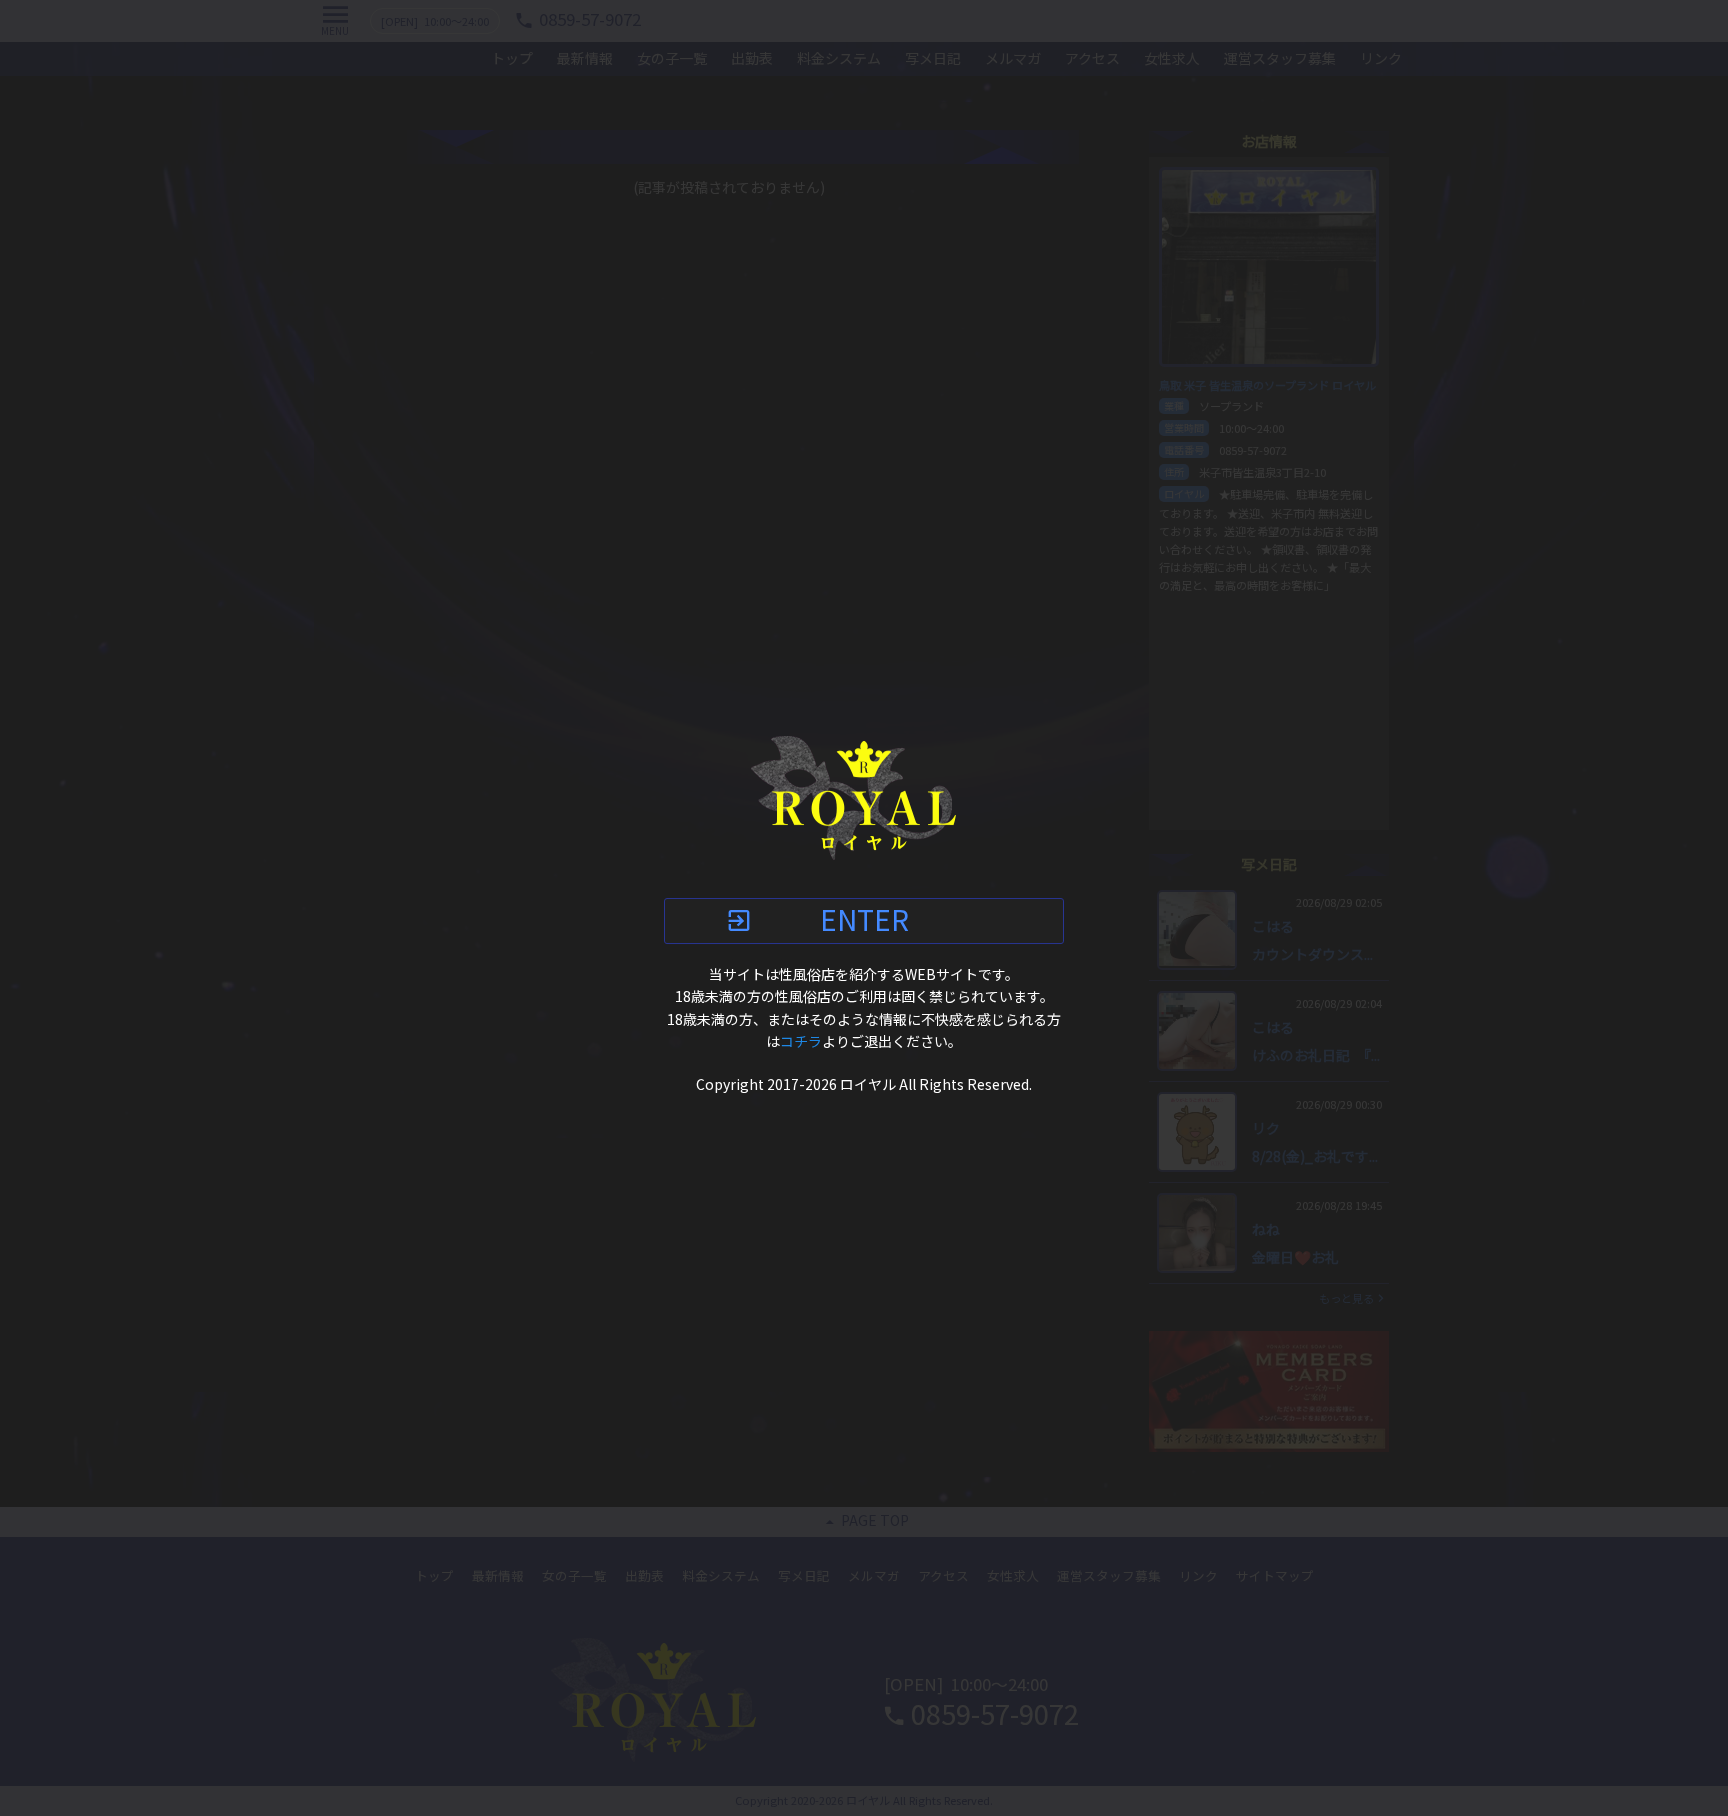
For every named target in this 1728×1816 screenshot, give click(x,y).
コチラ (801, 1042)
